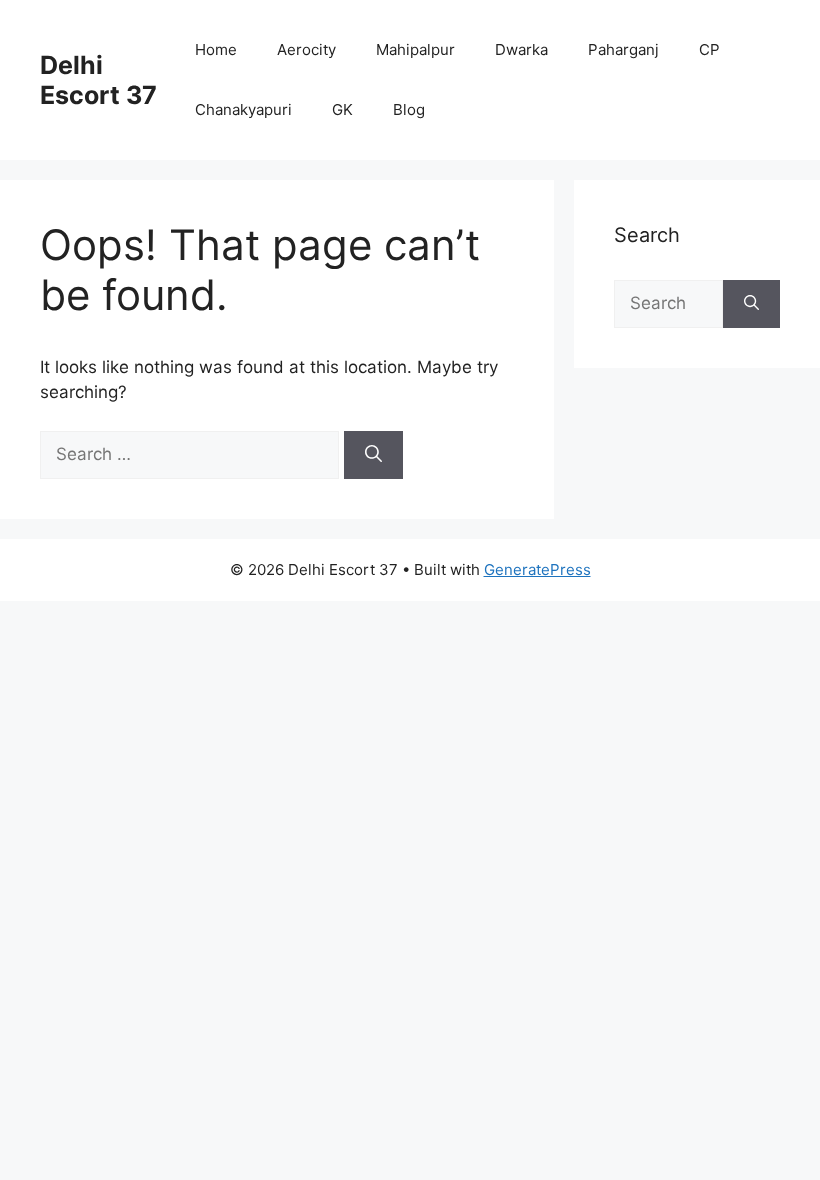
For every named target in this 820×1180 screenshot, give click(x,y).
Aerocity (306, 49)
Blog (409, 109)
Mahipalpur (415, 49)
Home (216, 49)
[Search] (373, 455)
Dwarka (521, 49)
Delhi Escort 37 (98, 80)
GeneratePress (537, 569)
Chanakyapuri (243, 109)
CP (709, 49)
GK (342, 109)
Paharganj (623, 49)
